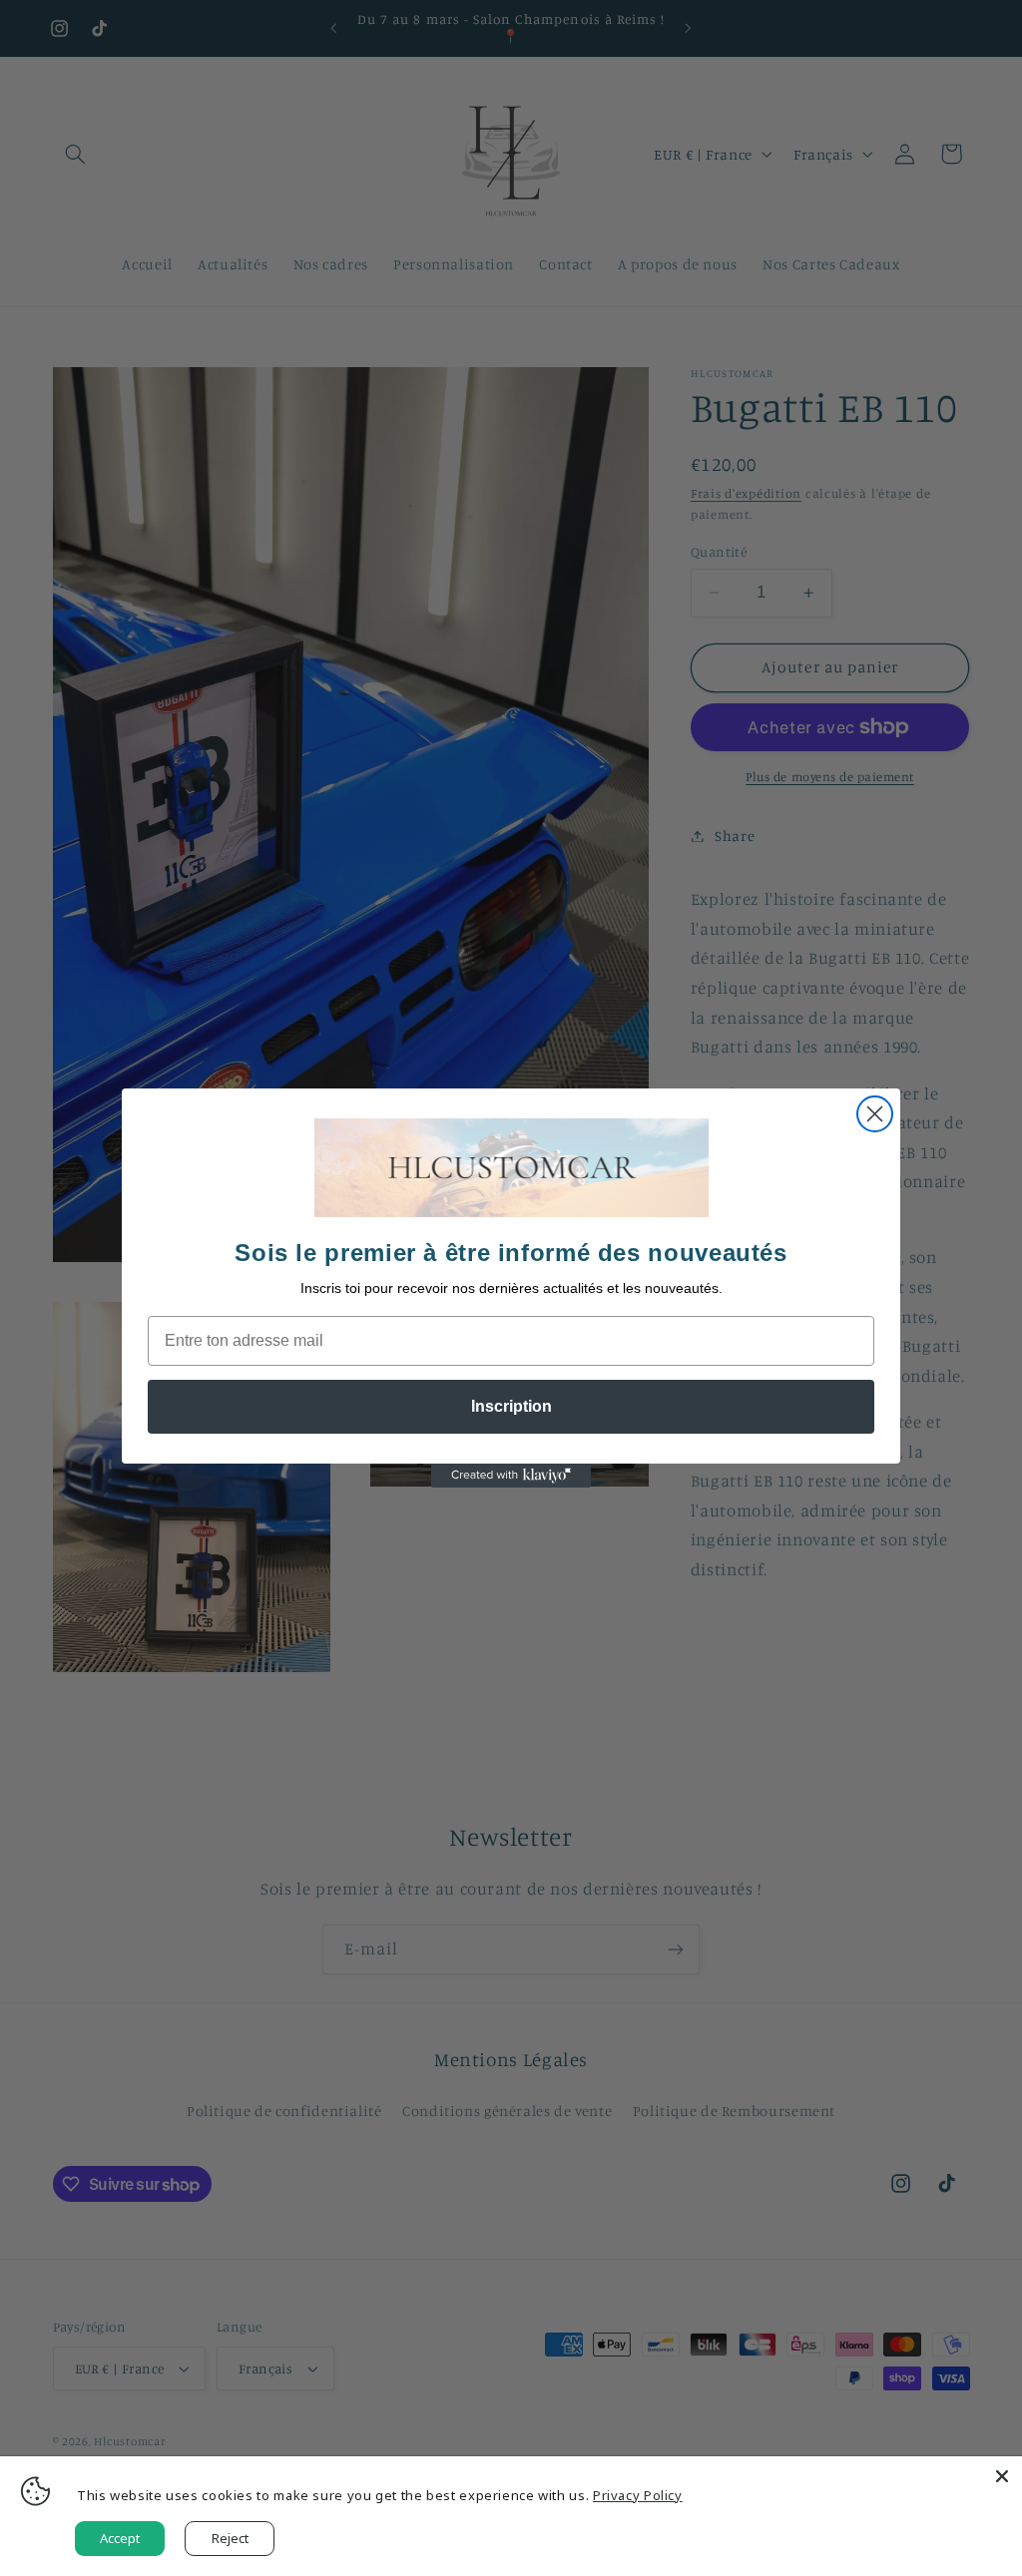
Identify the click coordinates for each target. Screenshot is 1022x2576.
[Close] (1002, 2476)
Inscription (511, 1406)
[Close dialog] (875, 1114)
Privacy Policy (638, 2495)
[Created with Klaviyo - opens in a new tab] (511, 1476)
